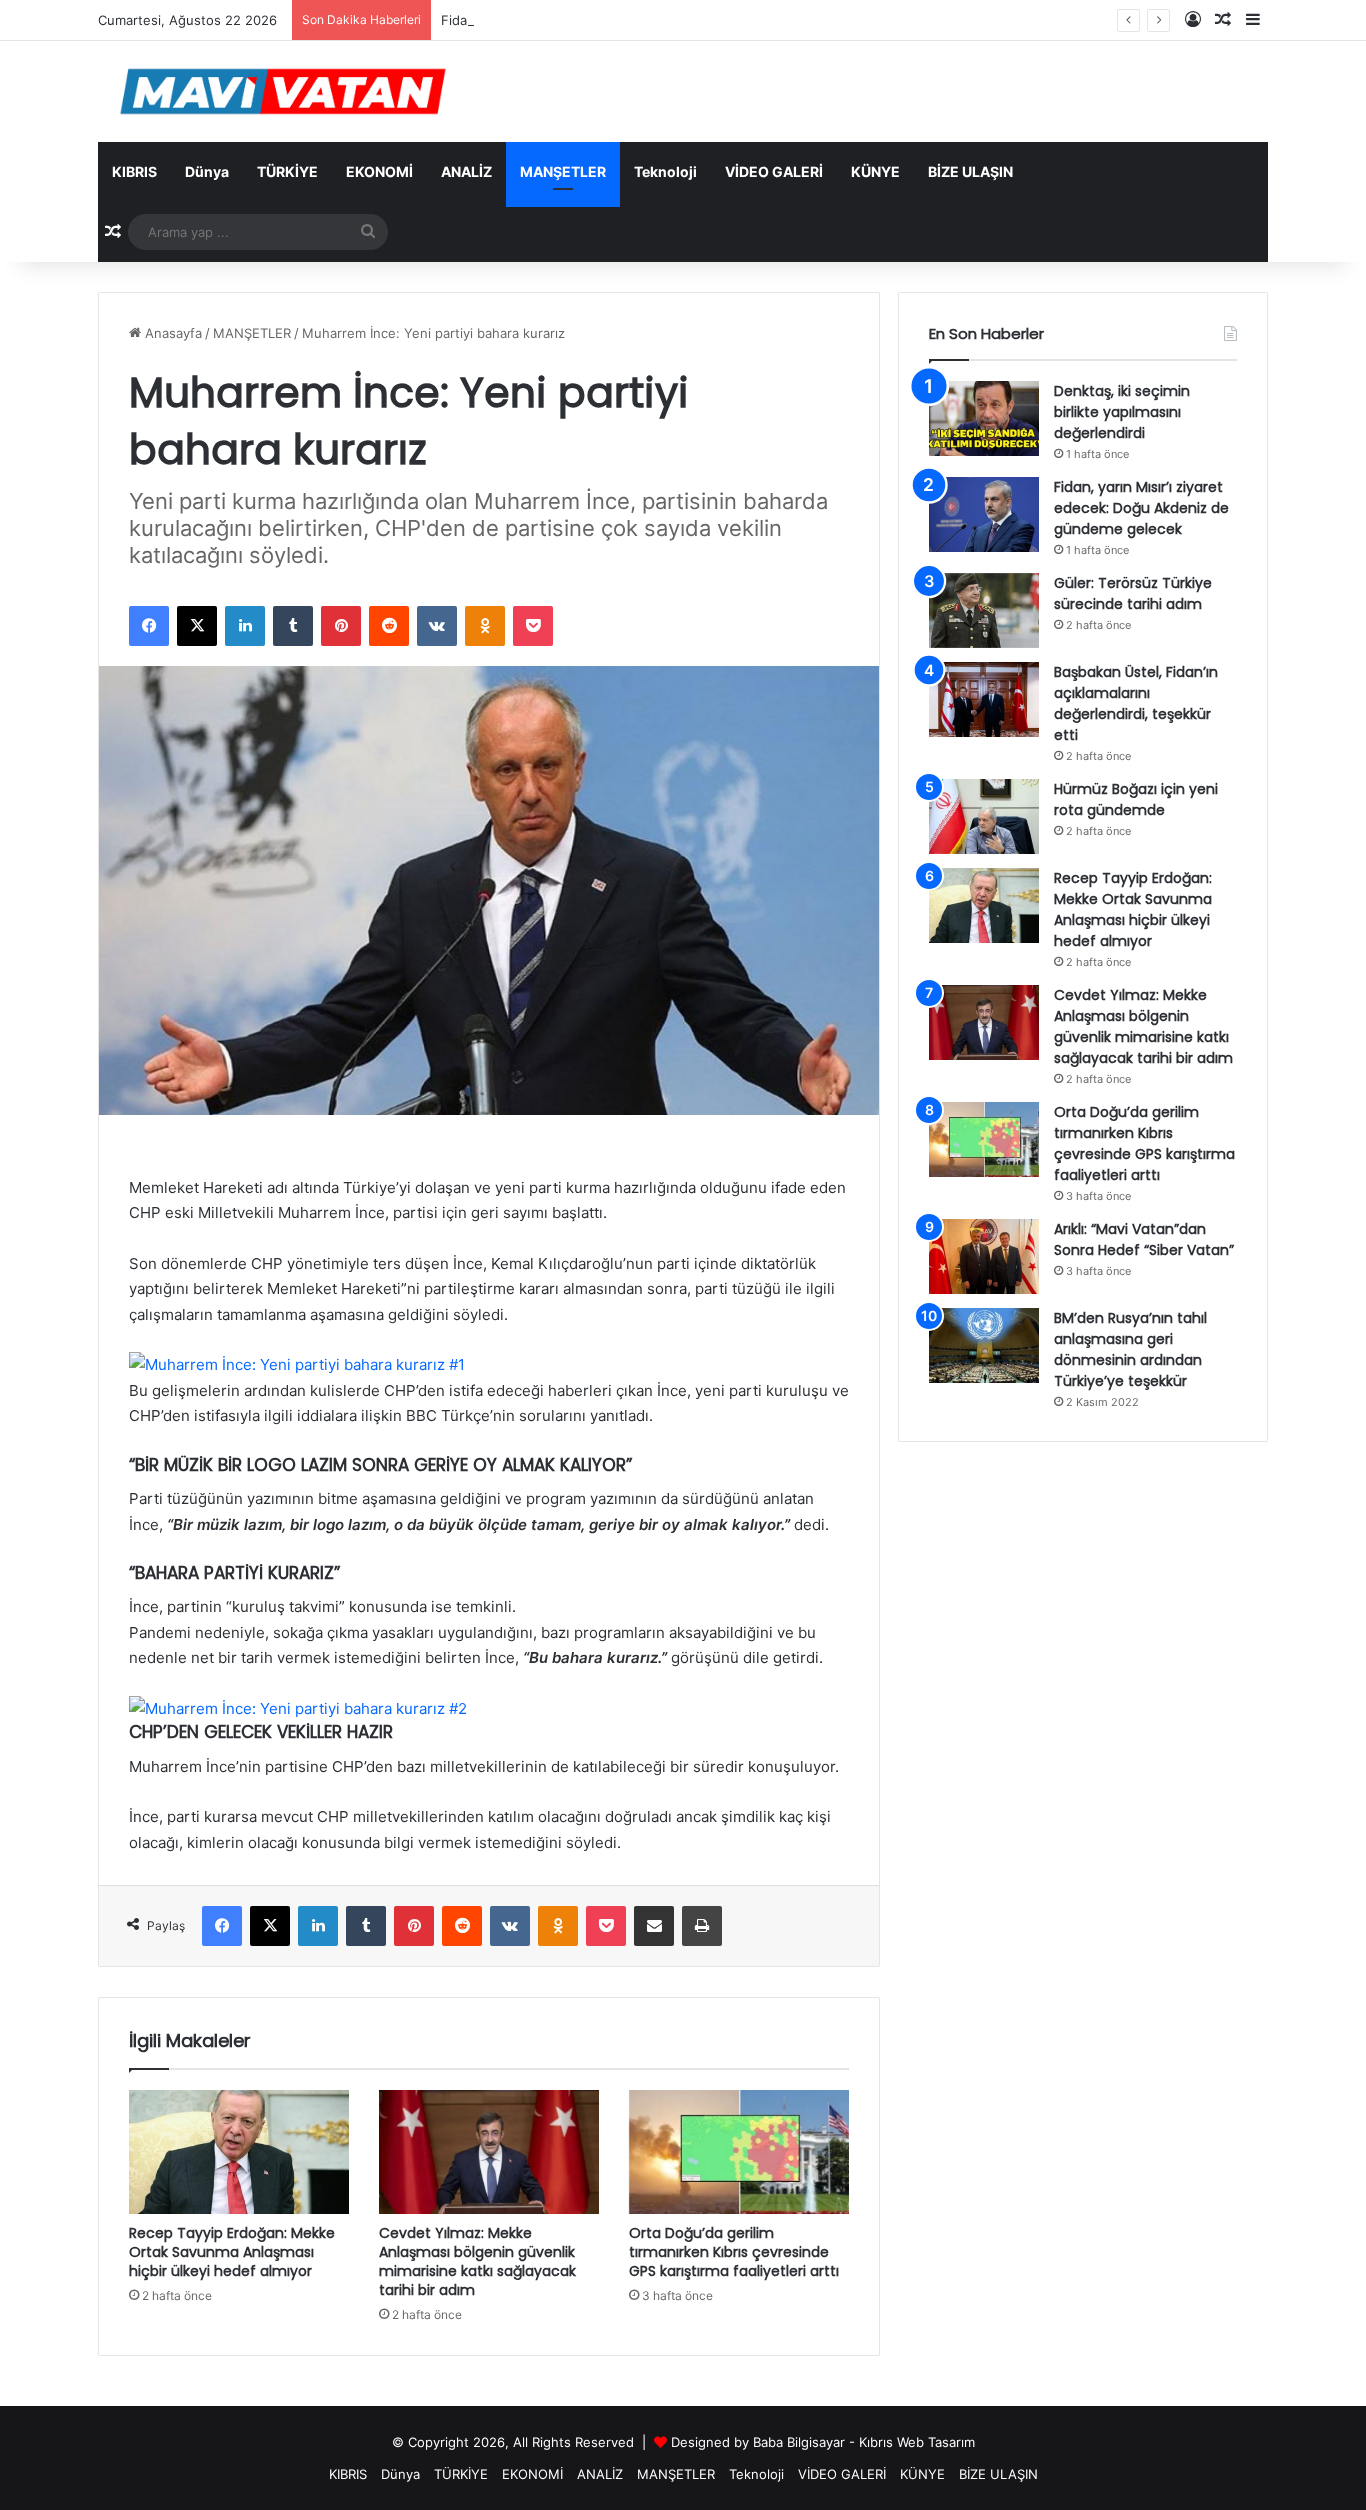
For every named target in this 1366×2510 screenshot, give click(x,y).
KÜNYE (875, 171)
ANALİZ (466, 171)
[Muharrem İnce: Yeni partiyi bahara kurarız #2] (298, 1708)
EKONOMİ (379, 171)
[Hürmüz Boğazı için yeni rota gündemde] (984, 816)
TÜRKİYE (287, 171)
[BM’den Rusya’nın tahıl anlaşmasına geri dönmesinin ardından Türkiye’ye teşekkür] (984, 1345)
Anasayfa (171, 333)
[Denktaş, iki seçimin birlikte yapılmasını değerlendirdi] (984, 418)
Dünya (207, 171)
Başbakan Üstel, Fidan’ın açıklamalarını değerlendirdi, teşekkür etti (1136, 703)
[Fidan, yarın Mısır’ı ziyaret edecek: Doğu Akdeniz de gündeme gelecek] (984, 514)
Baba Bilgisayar (799, 2442)
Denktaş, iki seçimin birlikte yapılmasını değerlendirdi (1122, 412)
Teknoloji (665, 171)
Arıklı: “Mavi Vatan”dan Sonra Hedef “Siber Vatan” (1144, 1239)
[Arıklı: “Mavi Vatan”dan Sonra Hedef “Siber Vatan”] (984, 1256)
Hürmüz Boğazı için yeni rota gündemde (1136, 799)
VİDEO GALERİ (774, 171)
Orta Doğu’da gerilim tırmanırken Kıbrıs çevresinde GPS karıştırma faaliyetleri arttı (734, 2252)
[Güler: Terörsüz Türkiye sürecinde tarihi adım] (984, 610)
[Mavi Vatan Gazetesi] (283, 91)
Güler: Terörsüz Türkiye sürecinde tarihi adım (1133, 593)
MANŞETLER (563, 171)
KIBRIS (134, 171)
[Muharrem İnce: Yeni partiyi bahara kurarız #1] (297, 1364)
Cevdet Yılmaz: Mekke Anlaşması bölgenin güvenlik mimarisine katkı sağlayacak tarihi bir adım (477, 2261)
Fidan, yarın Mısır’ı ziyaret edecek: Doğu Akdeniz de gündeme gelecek (660, 20)
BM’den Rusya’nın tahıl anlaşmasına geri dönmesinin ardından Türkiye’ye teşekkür (1130, 1349)
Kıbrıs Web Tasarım (917, 2442)
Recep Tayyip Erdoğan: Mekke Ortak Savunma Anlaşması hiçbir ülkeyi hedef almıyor (232, 2252)
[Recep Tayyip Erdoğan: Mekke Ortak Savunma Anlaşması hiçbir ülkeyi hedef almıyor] (239, 2152)
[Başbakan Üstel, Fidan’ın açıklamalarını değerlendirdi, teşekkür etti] (984, 699)
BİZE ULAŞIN (970, 171)
